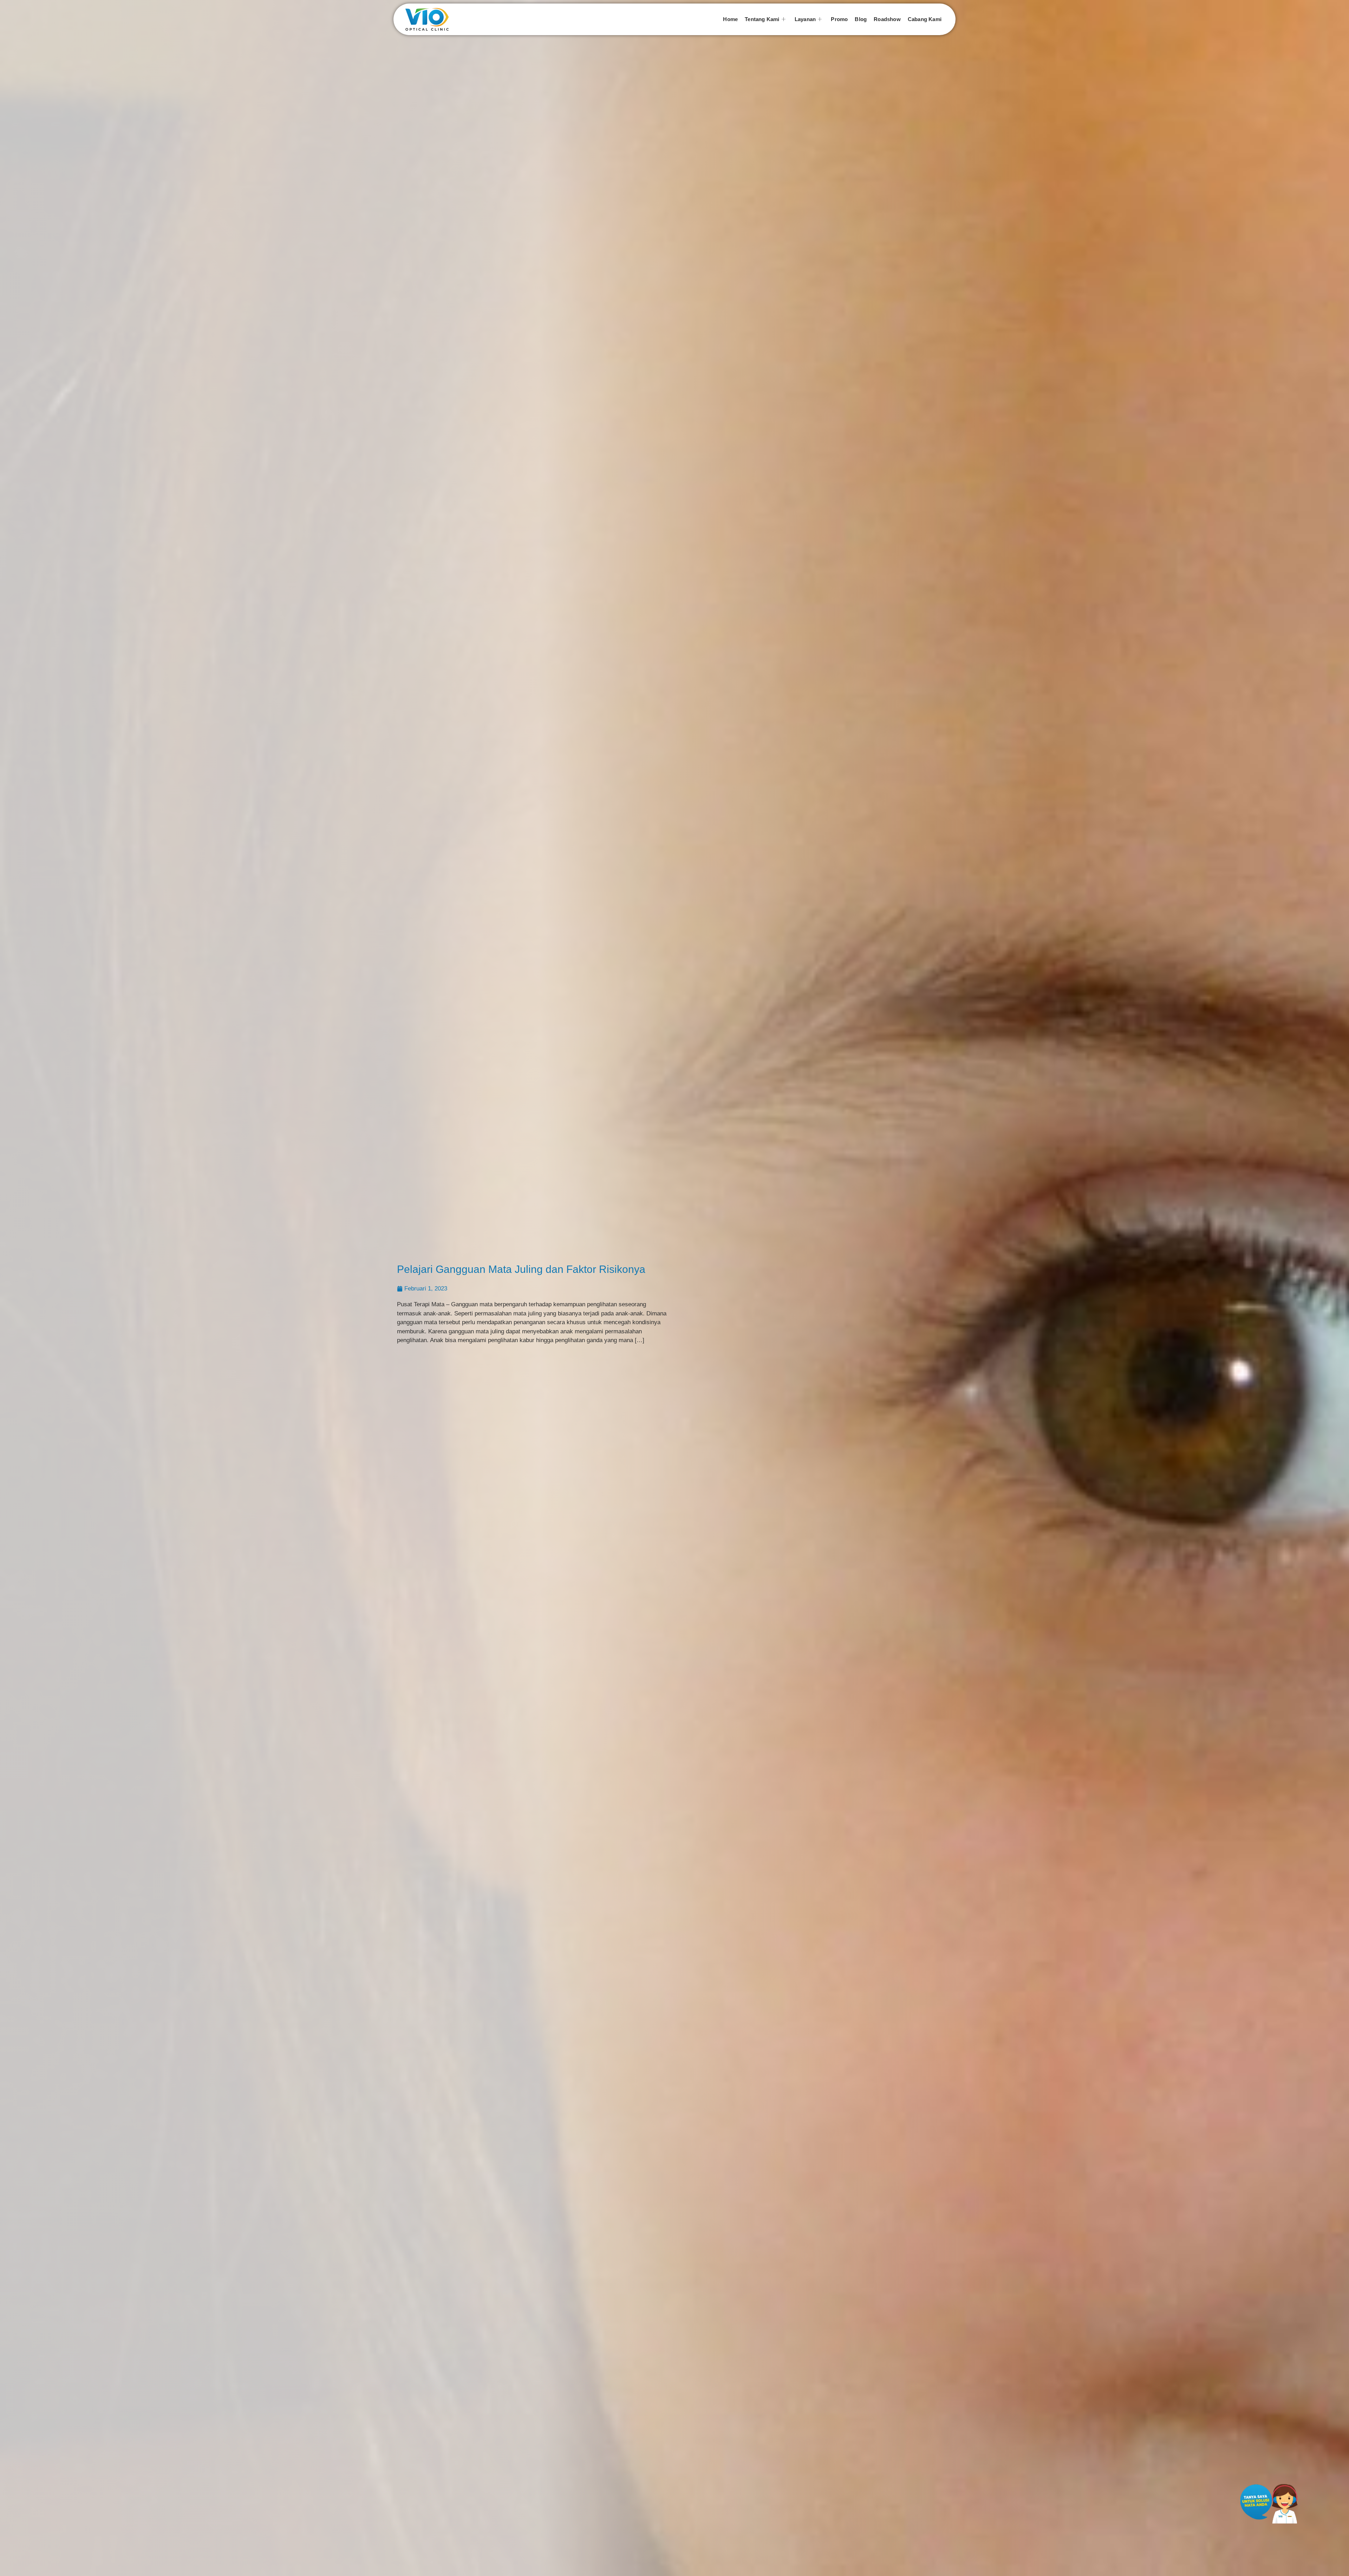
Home (730, 19)
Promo (839, 19)
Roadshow (887, 19)
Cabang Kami (925, 19)
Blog (861, 19)
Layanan (805, 19)
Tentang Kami (762, 19)
